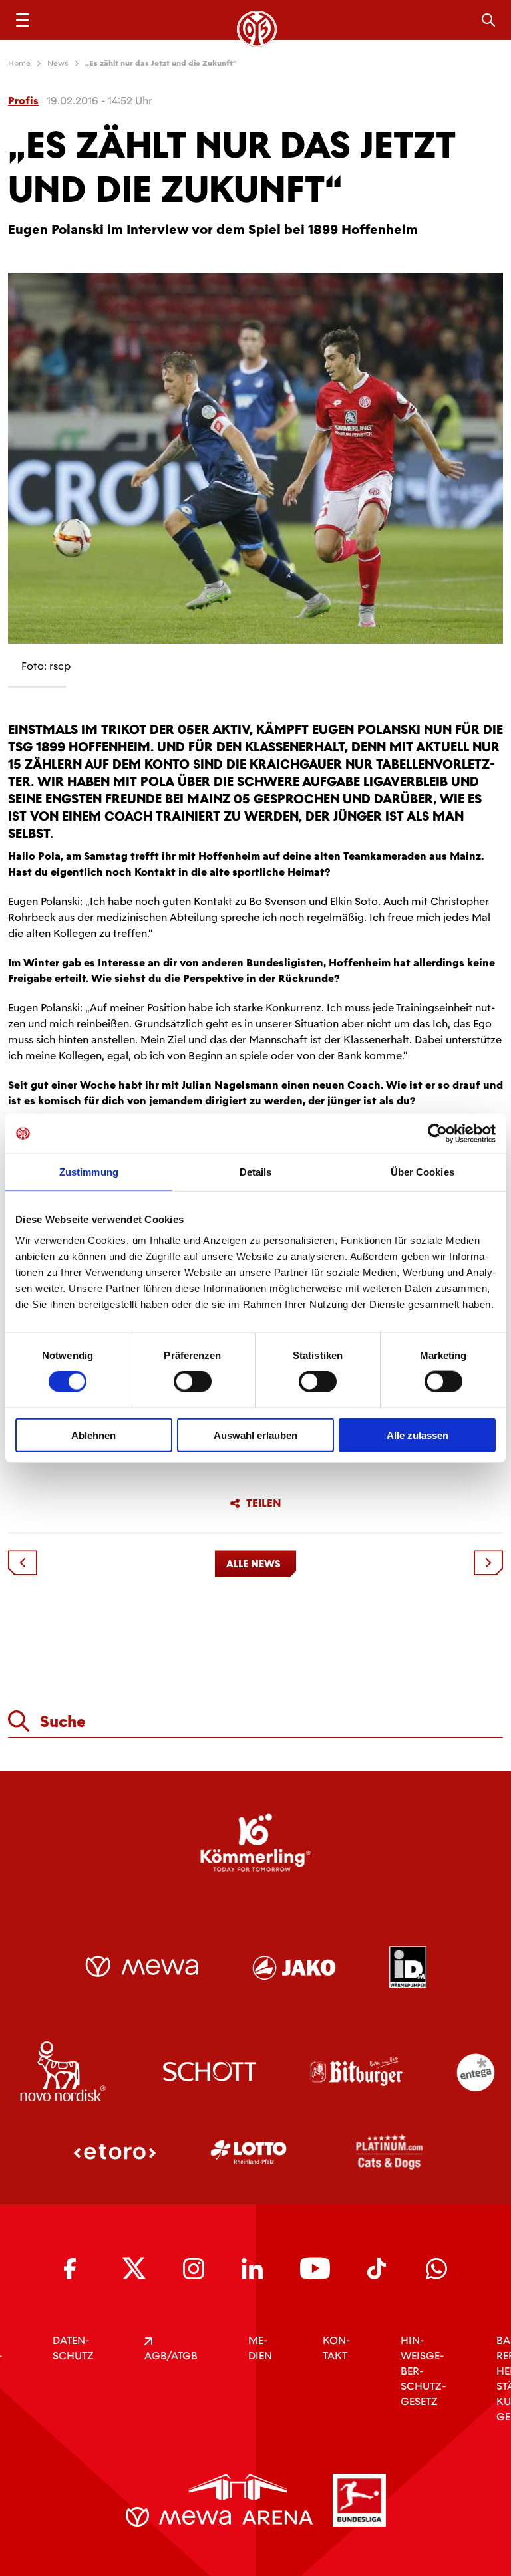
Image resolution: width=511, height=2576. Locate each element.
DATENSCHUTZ (73, 2348)
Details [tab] (256, 1172)
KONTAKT (336, 2348)
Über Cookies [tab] (423, 1172)
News (58, 63)
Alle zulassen (418, 1435)
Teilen (264, 1503)
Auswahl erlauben (255, 1435)
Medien (260, 2348)
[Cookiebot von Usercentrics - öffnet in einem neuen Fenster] (437, 1134)
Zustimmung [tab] (89, 1172)
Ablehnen (93, 1435)
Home (19, 63)
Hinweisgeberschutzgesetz (423, 2371)
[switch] (193, 1382)
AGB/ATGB (171, 2356)
